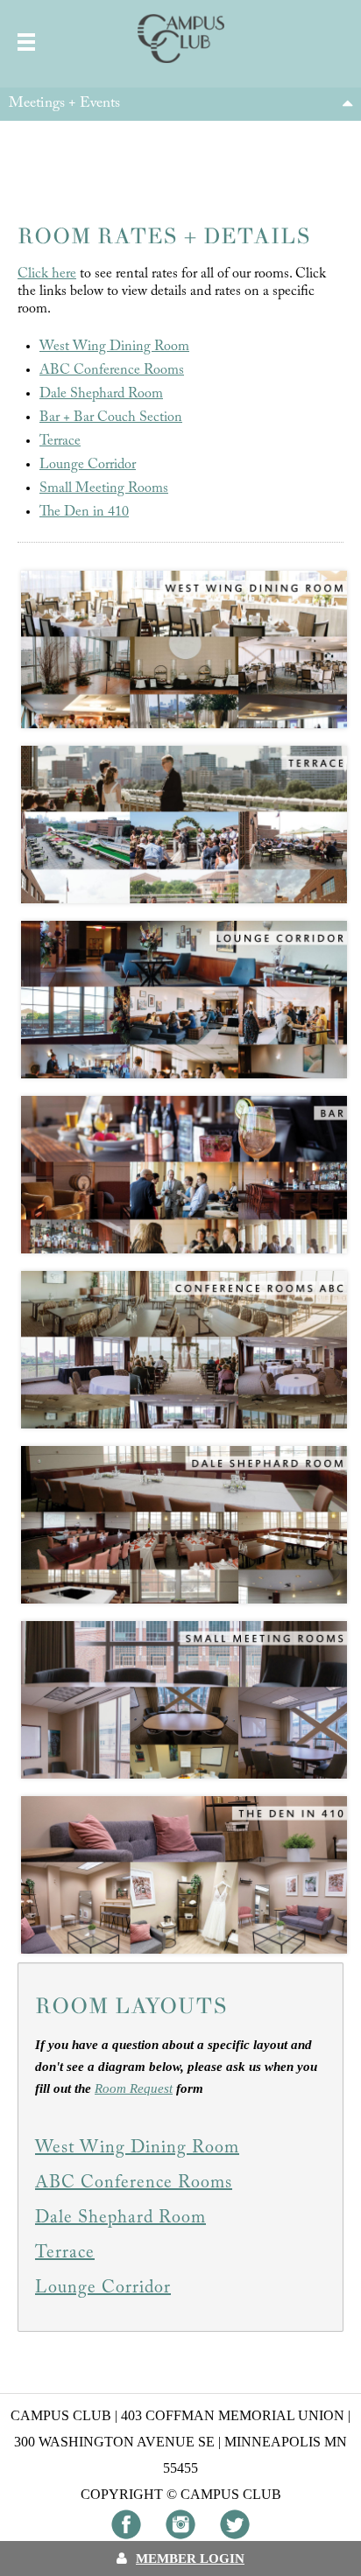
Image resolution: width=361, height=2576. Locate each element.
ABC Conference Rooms (112, 370)
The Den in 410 (84, 512)
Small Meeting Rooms (104, 488)
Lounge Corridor (88, 465)
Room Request (134, 2088)
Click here (47, 274)
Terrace (60, 441)
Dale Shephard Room (101, 394)
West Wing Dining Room (114, 347)
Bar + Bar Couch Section (111, 418)
